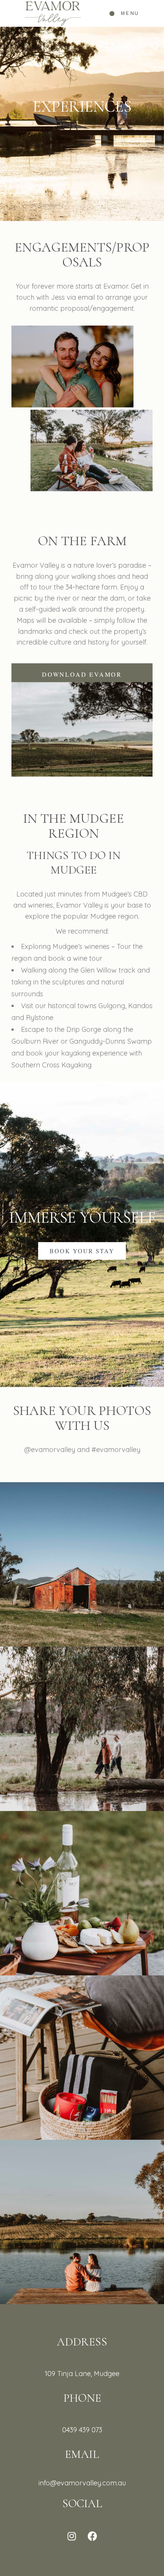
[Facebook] (93, 2536)
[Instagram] (72, 2536)
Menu (130, 13)
